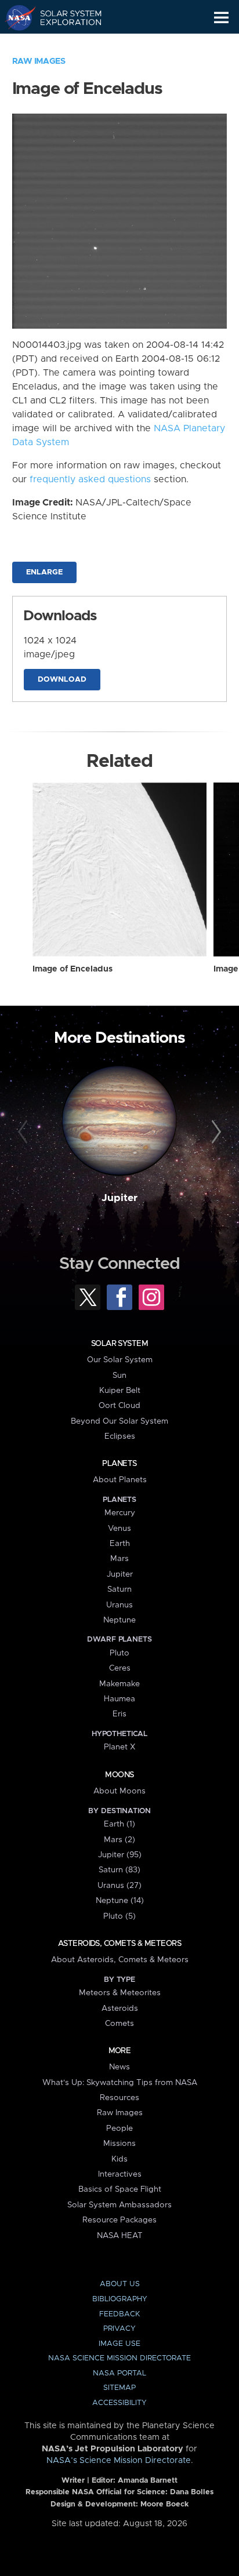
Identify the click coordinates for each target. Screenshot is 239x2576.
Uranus (119, 1605)
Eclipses (120, 1436)
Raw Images (39, 61)
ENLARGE (44, 572)
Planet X (119, 1747)
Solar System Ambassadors (119, 2205)
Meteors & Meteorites (120, 1993)
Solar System (119, 1344)
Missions (119, 2144)
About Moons (119, 1791)
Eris (119, 1714)
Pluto (119, 1653)
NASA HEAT (120, 2236)
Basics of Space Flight (120, 2189)
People (119, 2129)
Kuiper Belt (120, 1391)
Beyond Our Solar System (119, 1421)
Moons (119, 1775)
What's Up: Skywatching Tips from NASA (120, 2083)
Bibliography (120, 2299)
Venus (119, 1529)
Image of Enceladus (73, 969)
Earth (120, 1544)
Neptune (119, 1620)
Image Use (119, 2344)
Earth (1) (119, 1824)
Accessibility (119, 2403)
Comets (119, 2024)
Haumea (119, 1699)
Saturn (119, 1589)
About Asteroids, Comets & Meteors (120, 1960)
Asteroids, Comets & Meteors (119, 1944)
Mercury (120, 1513)
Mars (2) (119, 1840)
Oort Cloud (119, 1406)
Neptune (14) (120, 1901)
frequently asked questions (90, 479)
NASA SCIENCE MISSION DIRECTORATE (119, 2358)
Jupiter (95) (120, 1855)
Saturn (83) (119, 1870)
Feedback (119, 2314)
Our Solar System (120, 1360)
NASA (15, 17)
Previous (25, 1132)
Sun (119, 1376)
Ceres (120, 1668)
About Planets (120, 1480)
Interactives (120, 2174)
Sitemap (119, 2388)
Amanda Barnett (148, 2481)
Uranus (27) (119, 1886)
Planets (119, 1464)
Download (62, 680)
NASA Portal (119, 2373)
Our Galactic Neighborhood (64, 44)
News (119, 2067)
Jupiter (119, 1198)
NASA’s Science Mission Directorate (119, 2461)
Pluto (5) (119, 1916)
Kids (119, 2159)
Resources (119, 2098)
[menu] (221, 18)
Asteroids (120, 2009)
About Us (120, 2284)
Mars (119, 1559)
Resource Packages (119, 2220)
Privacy (119, 2329)
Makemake (119, 1684)
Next (214, 1132)
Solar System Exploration (64, 17)
